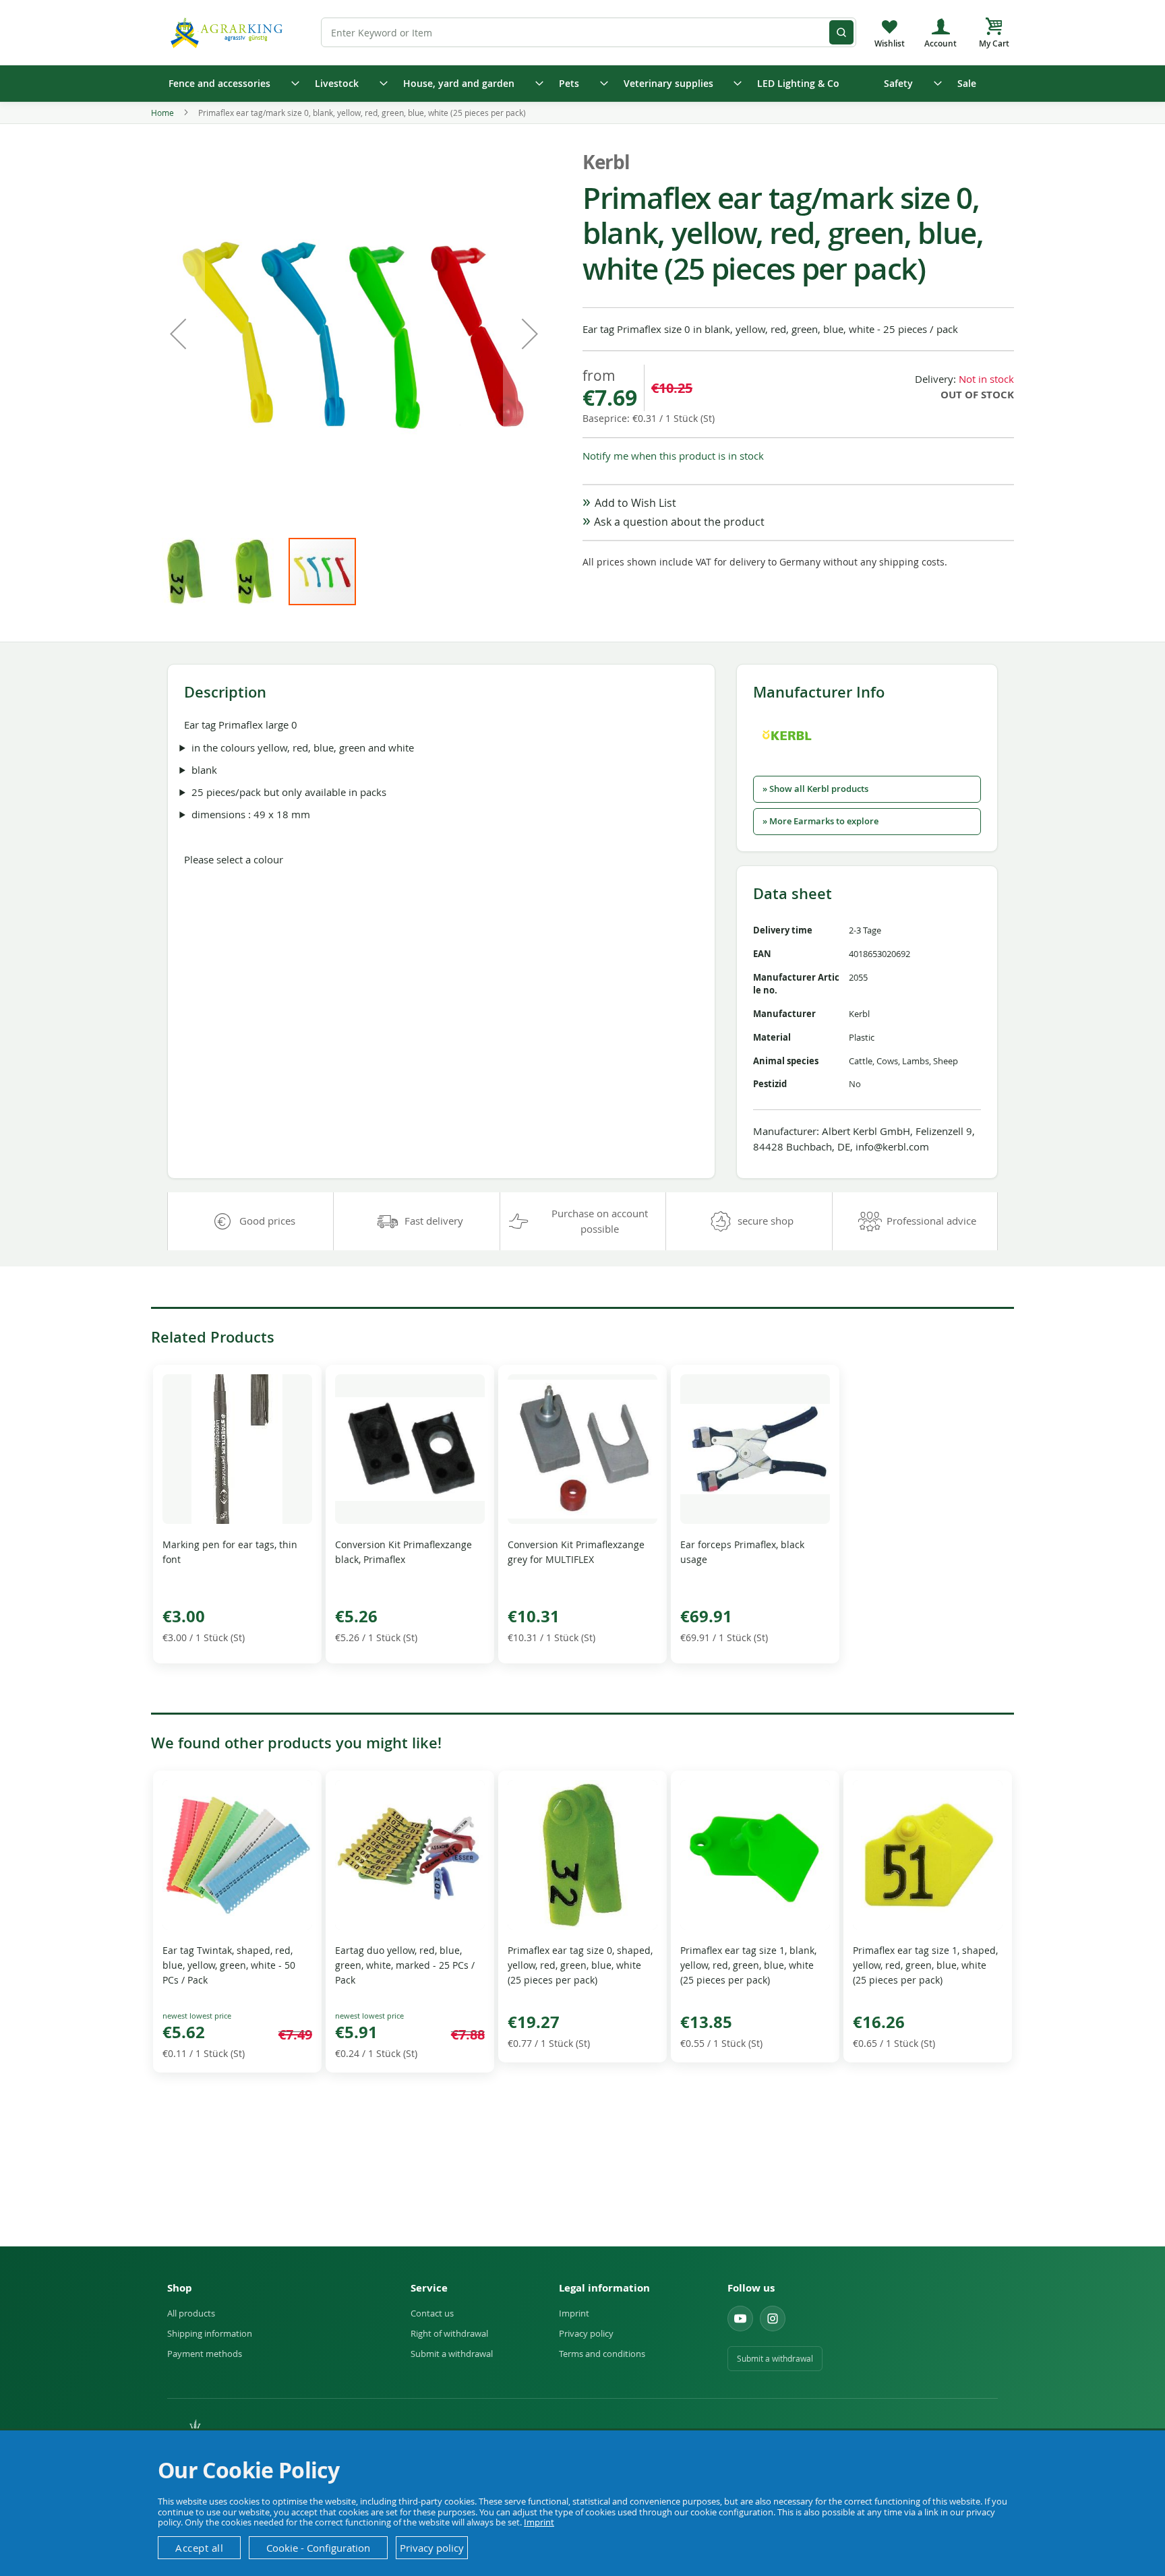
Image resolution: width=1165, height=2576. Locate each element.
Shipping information (210, 2333)
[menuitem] (230, 84)
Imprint (574, 2313)
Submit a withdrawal (452, 2354)
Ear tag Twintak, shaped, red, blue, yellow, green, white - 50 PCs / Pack (229, 1965)
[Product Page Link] (237, 1520)
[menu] (582, 84)
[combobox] (589, 32)
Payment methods (205, 2354)
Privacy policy (586, 2333)
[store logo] (229, 32)
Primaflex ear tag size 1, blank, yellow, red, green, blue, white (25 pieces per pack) (748, 1965)
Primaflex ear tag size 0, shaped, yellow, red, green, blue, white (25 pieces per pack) (580, 1965)
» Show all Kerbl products (815, 789)
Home (162, 113)
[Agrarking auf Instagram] (773, 2319)
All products (191, 2313)
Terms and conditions (602, 2354)
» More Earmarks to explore (820, 821)
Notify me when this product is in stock (673, 456)
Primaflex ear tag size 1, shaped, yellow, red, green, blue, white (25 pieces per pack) (925, 1965)
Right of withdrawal (449, 2333)
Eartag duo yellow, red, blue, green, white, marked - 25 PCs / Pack (405, 1965)
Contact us (432, 2313)
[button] (178, 334)
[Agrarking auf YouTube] (740, 2319)
